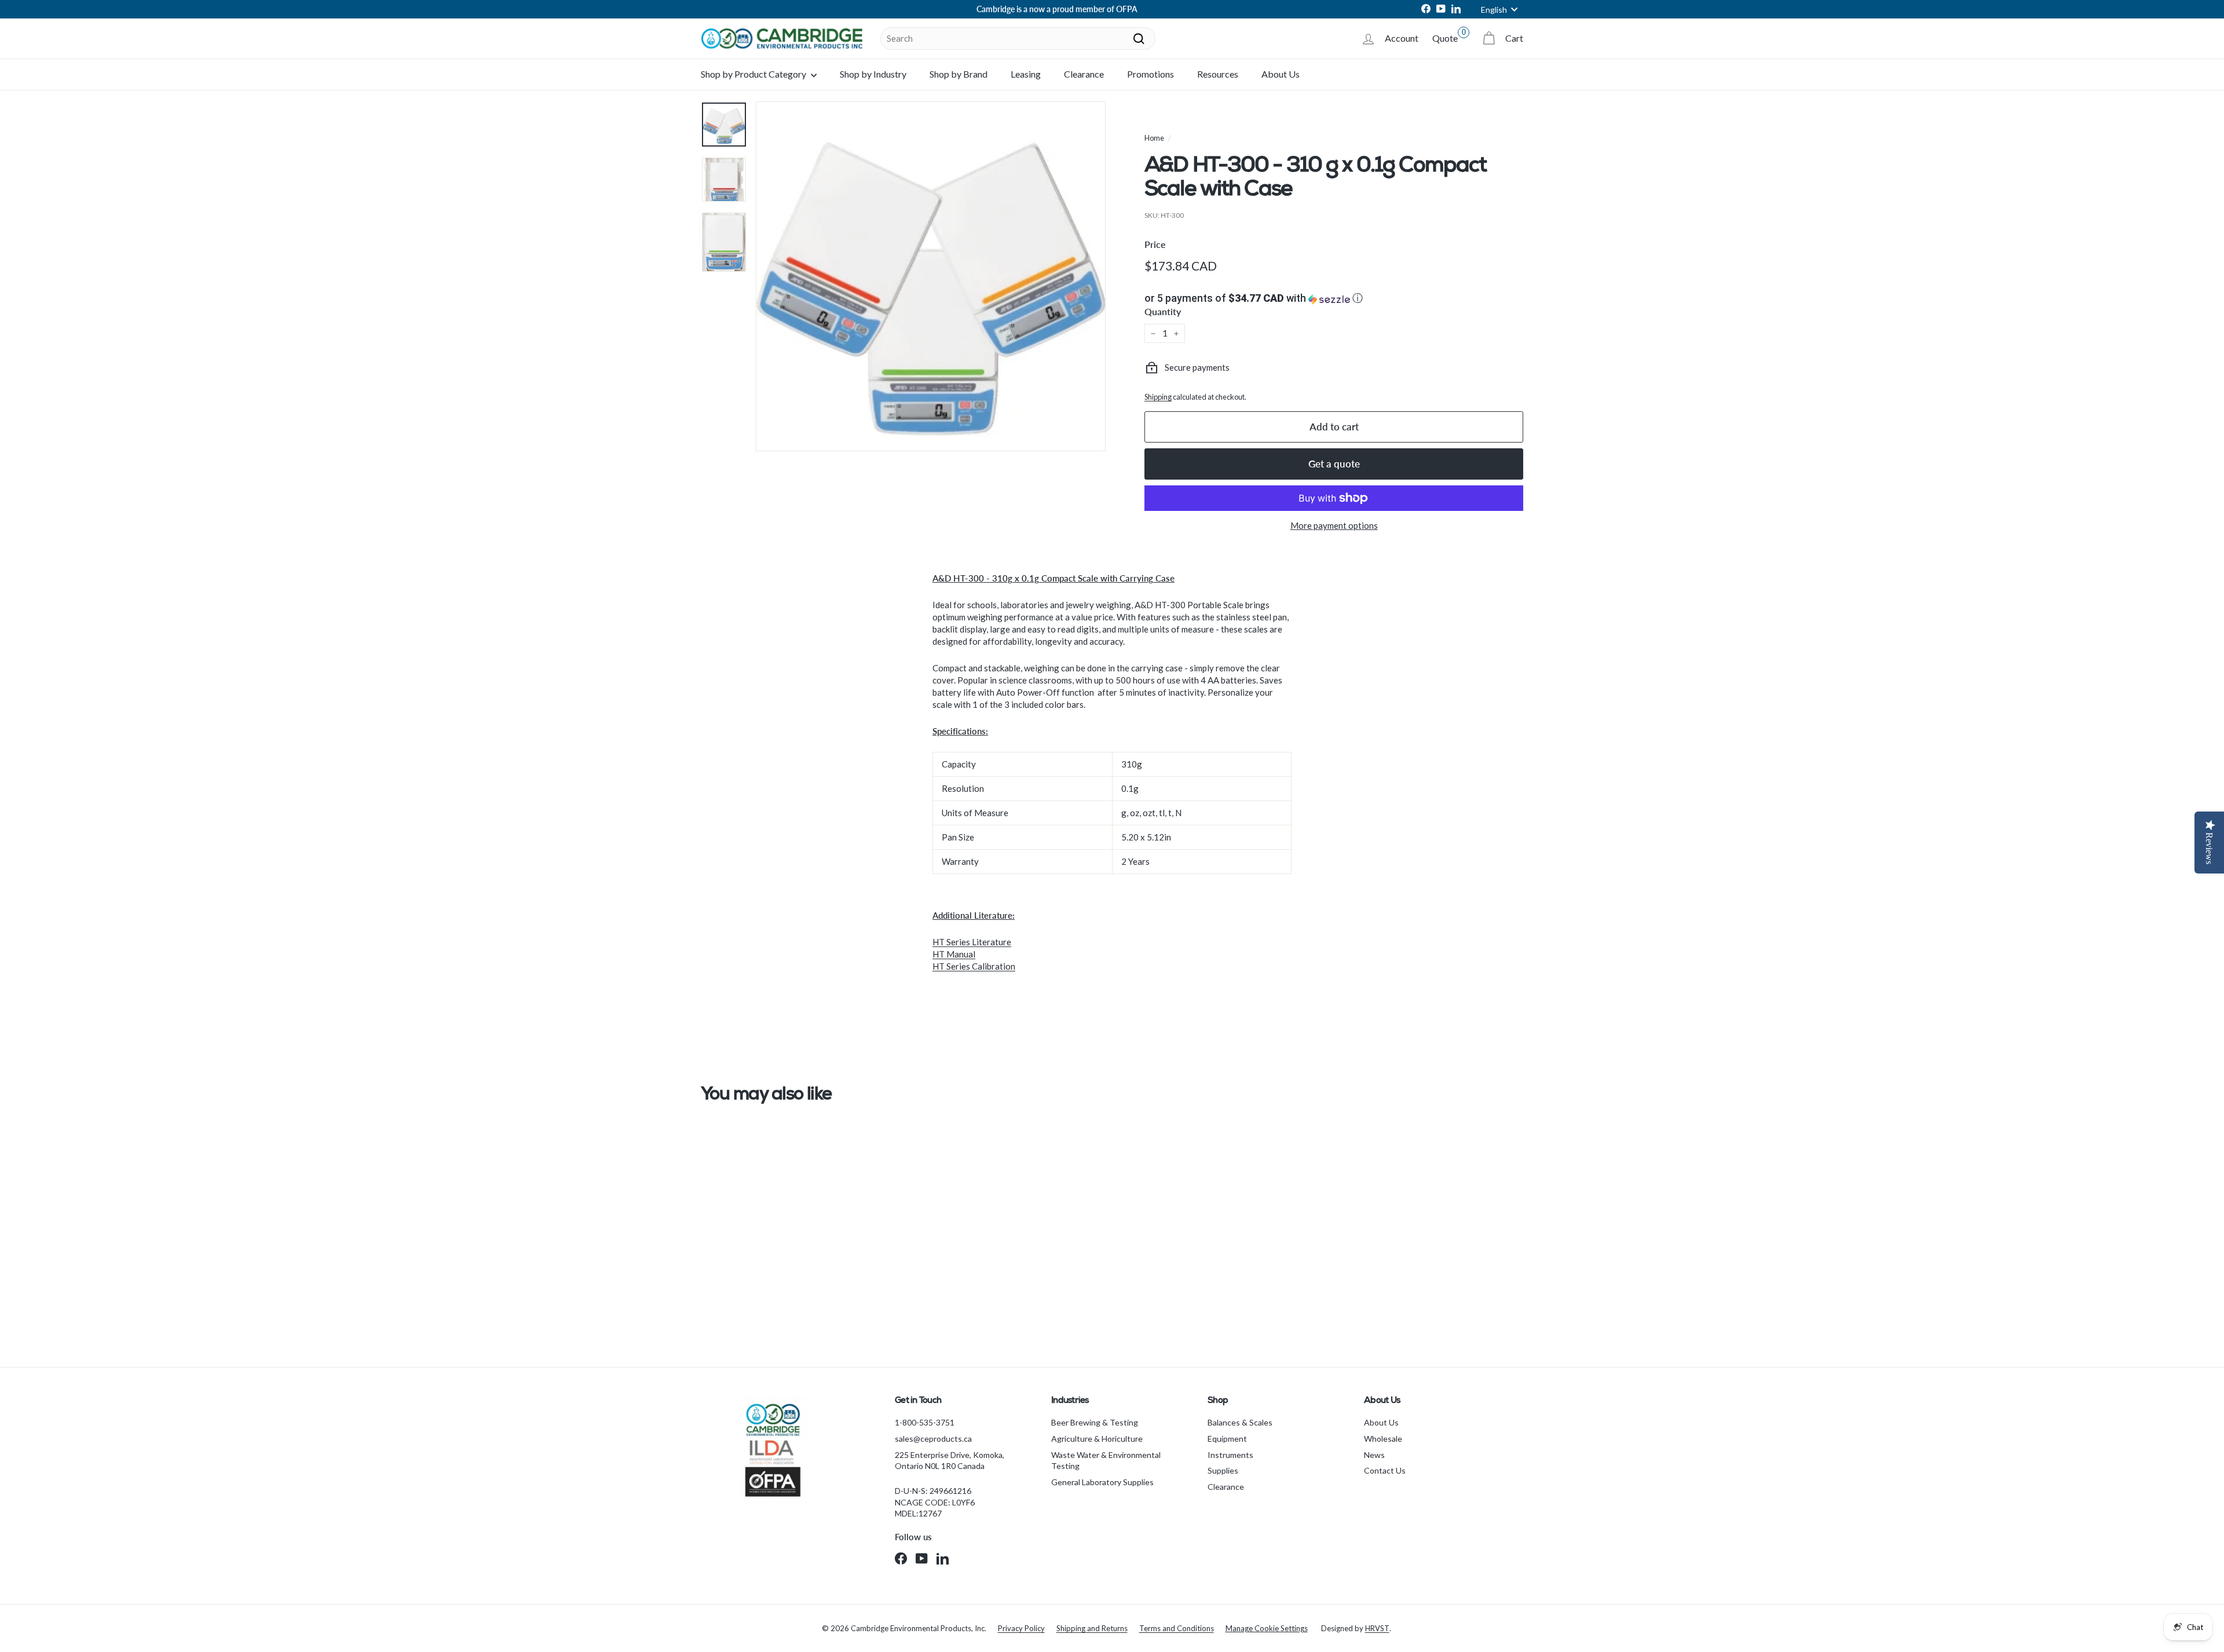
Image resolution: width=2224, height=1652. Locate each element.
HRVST (1377, 1628)
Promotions (1151, 74)
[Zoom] (931, 276)
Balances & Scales (1240, 1422)
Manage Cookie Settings (1267, 1628)
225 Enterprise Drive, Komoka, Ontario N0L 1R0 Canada (950, 1461)
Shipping (1158, 397)
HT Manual (954, 954)
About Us (1281, 74)
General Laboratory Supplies (1102, 1482)
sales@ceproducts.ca (933, 1439)
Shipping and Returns (1092, 1628)
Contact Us (1385, 1470)
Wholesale (1383, 1439)
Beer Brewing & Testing (1095, 1422)
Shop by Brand (959, 74)
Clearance (1084, 74)
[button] (1334, 298)
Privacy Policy (1021, 1628)
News (1374, 1455)
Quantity (1163, 311)
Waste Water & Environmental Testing (1106, 1461)
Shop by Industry (873, 74)
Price (1155, 244)
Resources (1218, 74)
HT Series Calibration (974, 966)
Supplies (1223, 1470)
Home (1154, 138)
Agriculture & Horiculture (1097, 1439)
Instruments (1230, 1455)
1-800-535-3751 (925, 1422)
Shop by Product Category (754, 74)
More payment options (1334, 525)
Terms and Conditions (1177, 1628)
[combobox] (1018, 39)
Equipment (1227, 1439)
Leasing (1026, 74)
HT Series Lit (957, 942)
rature (999, 942)
